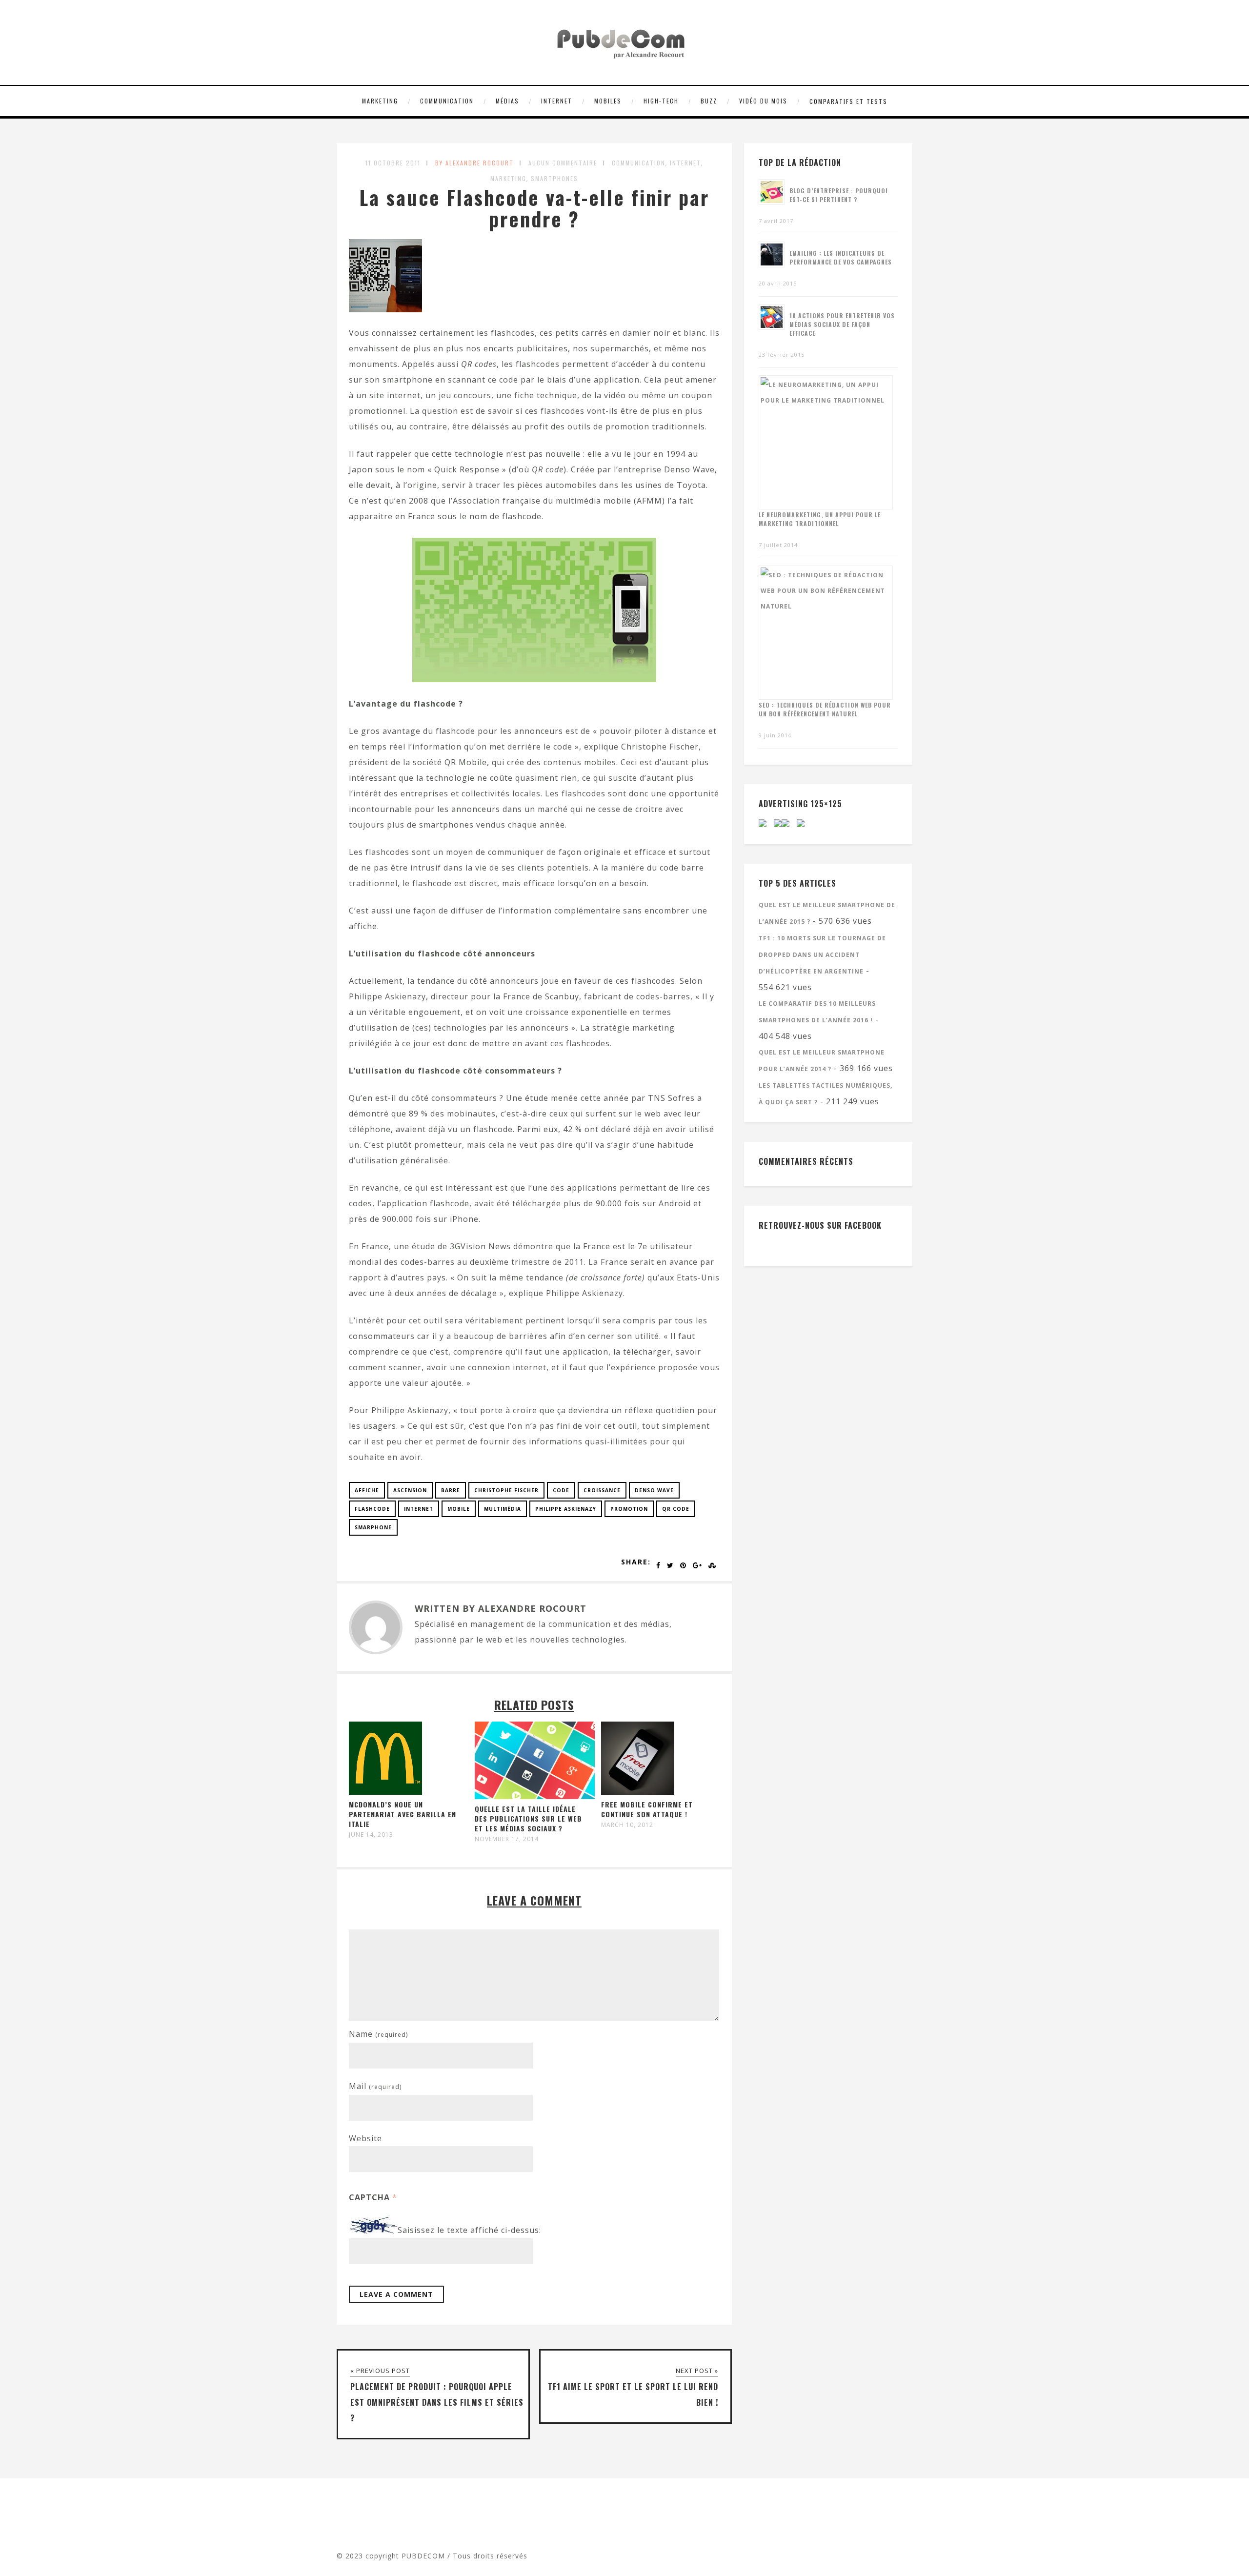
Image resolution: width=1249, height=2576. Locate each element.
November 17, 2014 (507, 1839)
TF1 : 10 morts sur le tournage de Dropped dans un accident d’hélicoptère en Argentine (822, 955)
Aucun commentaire (563, 163)
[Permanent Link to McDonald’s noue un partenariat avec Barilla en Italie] (385, 1792)
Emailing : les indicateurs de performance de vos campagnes (841, 257)
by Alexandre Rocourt (474, 163)
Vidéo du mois (763, 101)
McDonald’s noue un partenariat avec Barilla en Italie (403, 1814)
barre (451, 1490)
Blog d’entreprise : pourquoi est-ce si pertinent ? (839, 195)
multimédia (503, 1509)
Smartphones (554, 178)
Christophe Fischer (506, 1490)
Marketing (380, 101)
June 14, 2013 (371, 1835)
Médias (507, 101)
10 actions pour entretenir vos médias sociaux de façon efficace (842, 324)
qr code (676, 1509)
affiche (367, 1490)
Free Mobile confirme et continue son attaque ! (647, 1809)
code (561, 1490)
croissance (602, 1490)
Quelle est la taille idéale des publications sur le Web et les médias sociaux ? (528, 1818)
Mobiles (608, 101)
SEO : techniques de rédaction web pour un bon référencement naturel (825, 709)
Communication (447, 101)
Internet (557, 101)
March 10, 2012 (627, 1825)
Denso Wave (654, 1490)
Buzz (709, 101)
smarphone (373, 1527)
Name (378, 2034)
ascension (410, 1490)
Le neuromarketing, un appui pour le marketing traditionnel (820, 519)
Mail (375, 2086)
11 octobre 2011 (393, 163)
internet (419, 1509)
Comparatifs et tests (848, 101)
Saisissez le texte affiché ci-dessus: (469, 2231)
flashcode (372, 1509)
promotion (629, 1509)
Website (365, 2138)
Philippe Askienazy (566, 1509)
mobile (459, 1509)
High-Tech (661, 101)
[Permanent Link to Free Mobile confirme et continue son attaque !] (638, 1792)
